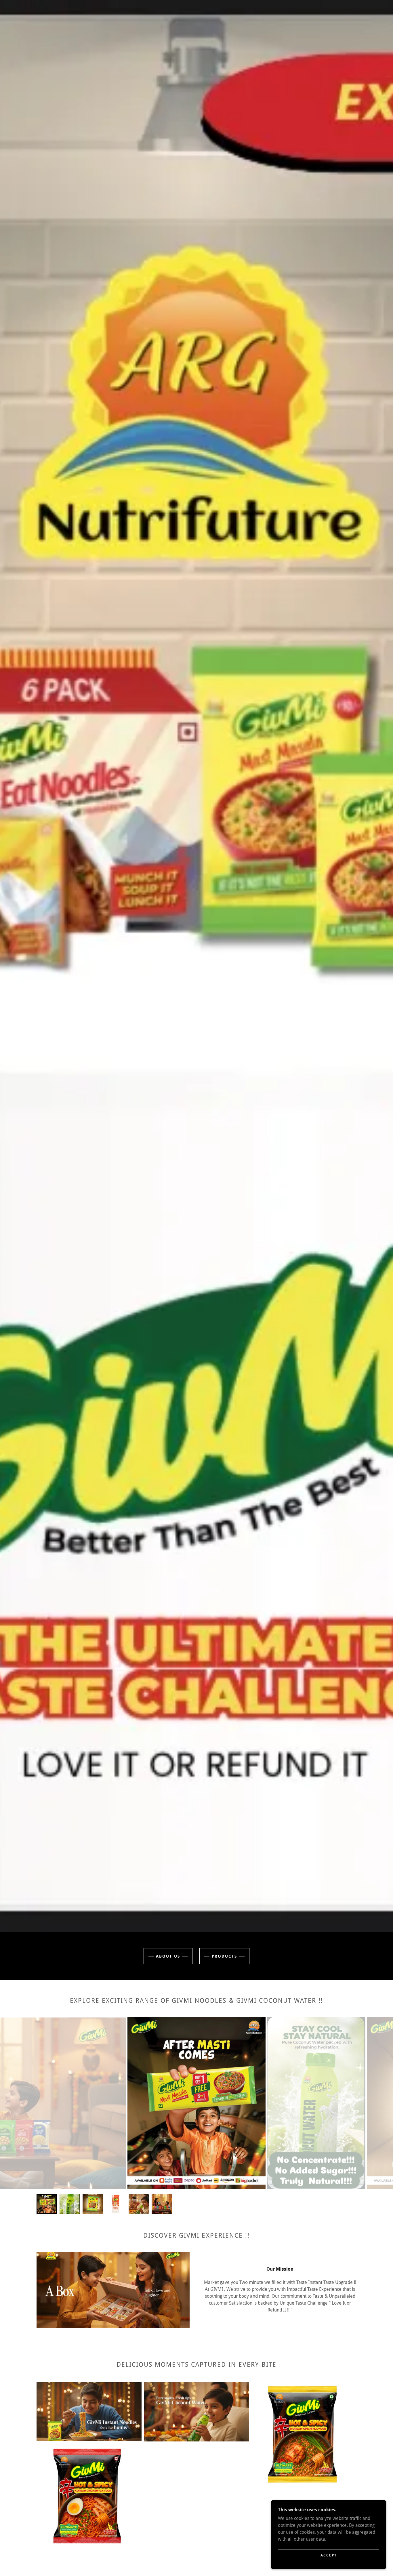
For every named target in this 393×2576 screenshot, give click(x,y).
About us (168, 1956)
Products (224, 1956)
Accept (329, 2555)
